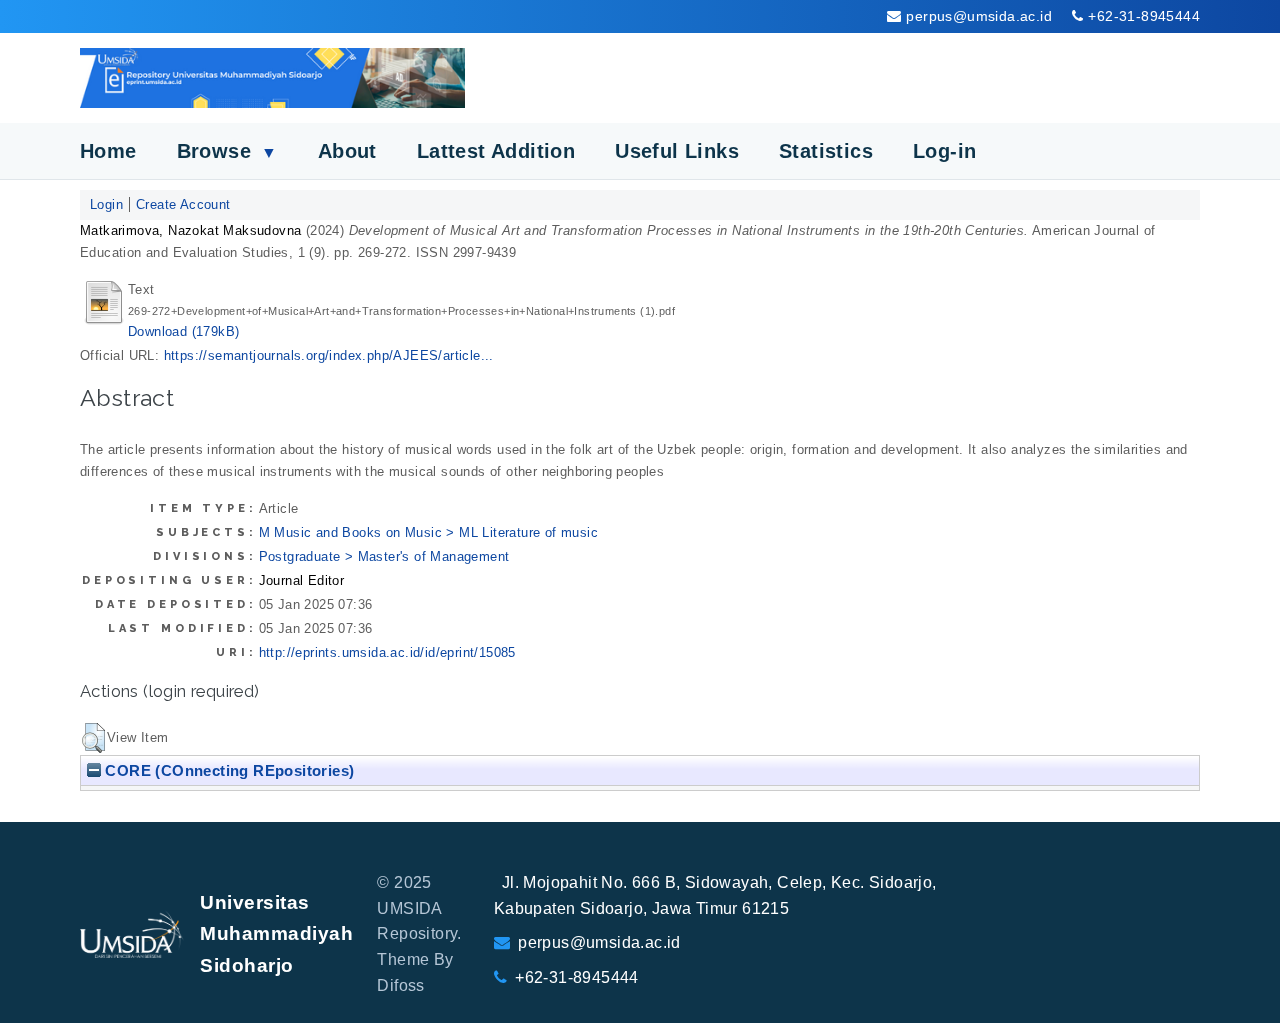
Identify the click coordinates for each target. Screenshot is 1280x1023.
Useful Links (677, 151)
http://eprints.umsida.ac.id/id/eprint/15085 (387, 652)
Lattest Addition (496, 151)
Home (108, 151)
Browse (227, 151)
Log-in (944, 151)
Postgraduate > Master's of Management (384, 556)
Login (106, 204)
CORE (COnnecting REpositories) (227, 770)
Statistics (826, 151)
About (347, 151)
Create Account (183, 204)
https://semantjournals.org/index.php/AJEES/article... (329, 355)
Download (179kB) (183, 331)
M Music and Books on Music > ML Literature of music (428, 532)
